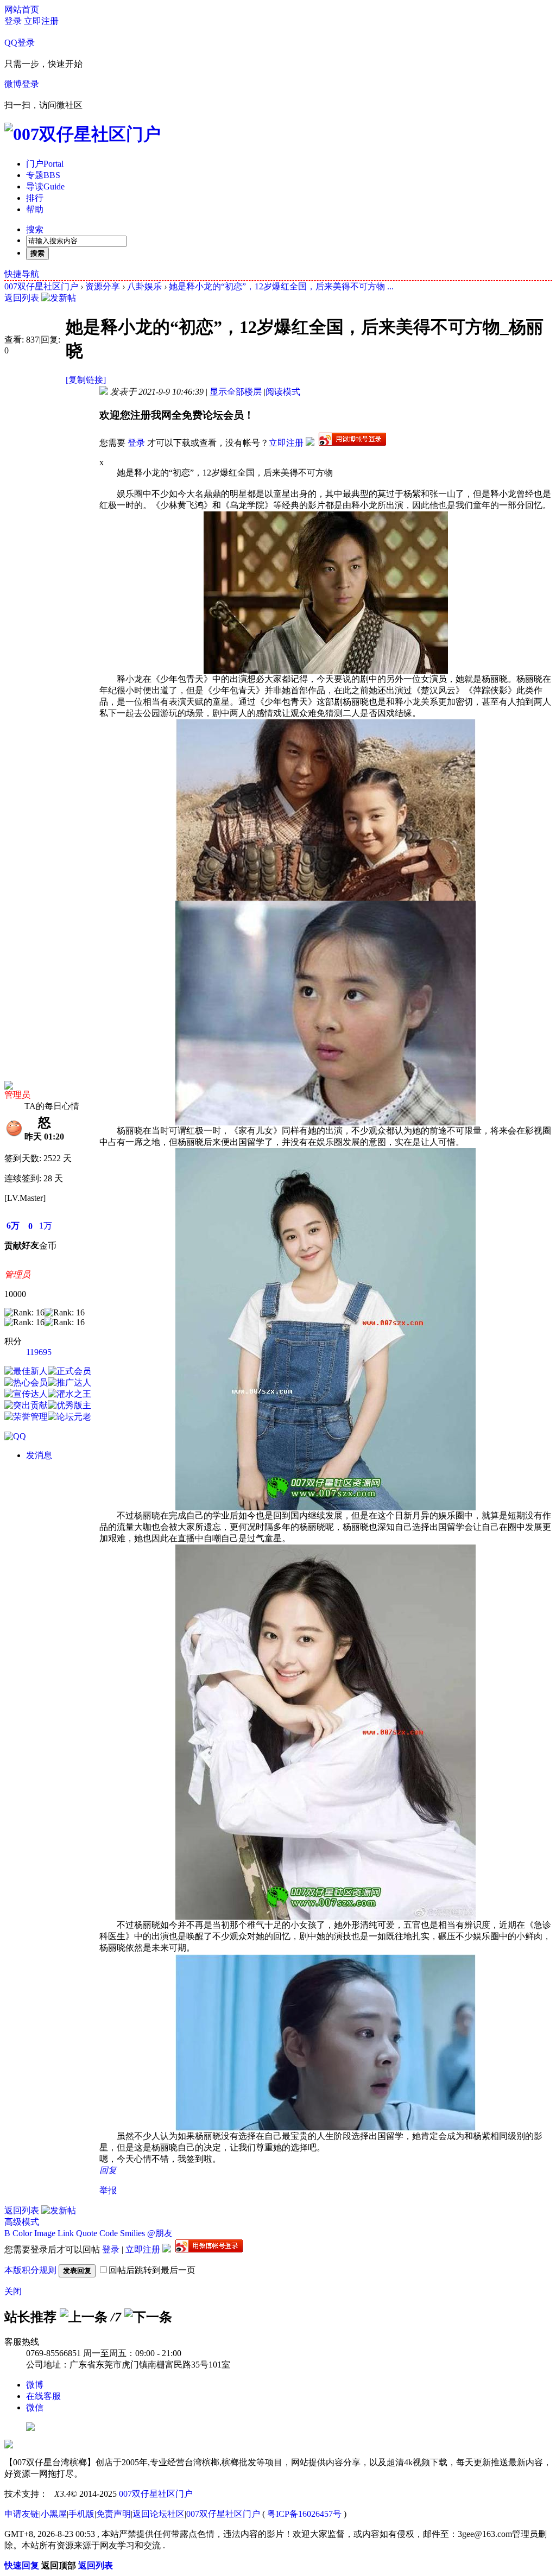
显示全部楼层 (236, 392)
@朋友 (160, 2233)
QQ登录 (20, 43)
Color (22, 2233)
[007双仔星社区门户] (83, 134)
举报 (108, 2190)
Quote (87, 2233)
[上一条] (84, 2317)
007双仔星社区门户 (41, 286)
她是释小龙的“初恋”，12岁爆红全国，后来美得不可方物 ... (281, 286)
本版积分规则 (30, 2270)
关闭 (13, 2291)
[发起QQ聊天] (15, 1436)
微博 (35, 2385)
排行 (35, 198)
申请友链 (22, 2514)
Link (66, 2233)
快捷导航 (22, 274)
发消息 (39, 1455)
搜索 (35, 229)
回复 (108, 2170)
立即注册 (41, 21)
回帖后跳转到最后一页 (152, 2270)
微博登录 (22, 84)
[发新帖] (59, 298)
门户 (45, 164)
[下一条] (148, 2317)
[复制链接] (86, 380)
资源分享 (103, 286)
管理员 (17, 1095)
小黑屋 (54, 2514)
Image (45, 2233)
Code (109, 2233)
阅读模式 (283, 392)
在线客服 (43, 2396)
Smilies (132, 2233)
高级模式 (22, 2222)
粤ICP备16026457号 (304, 2514)
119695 (39, 1352)
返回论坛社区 (159, 2514)
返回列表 (22, 298)
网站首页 (22, 10)
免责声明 (113, 2514)
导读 (45, 186)
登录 (13, 21)
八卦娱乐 (144, 286)
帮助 (35, 209)
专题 (43, 175)
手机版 (81, 2514)
